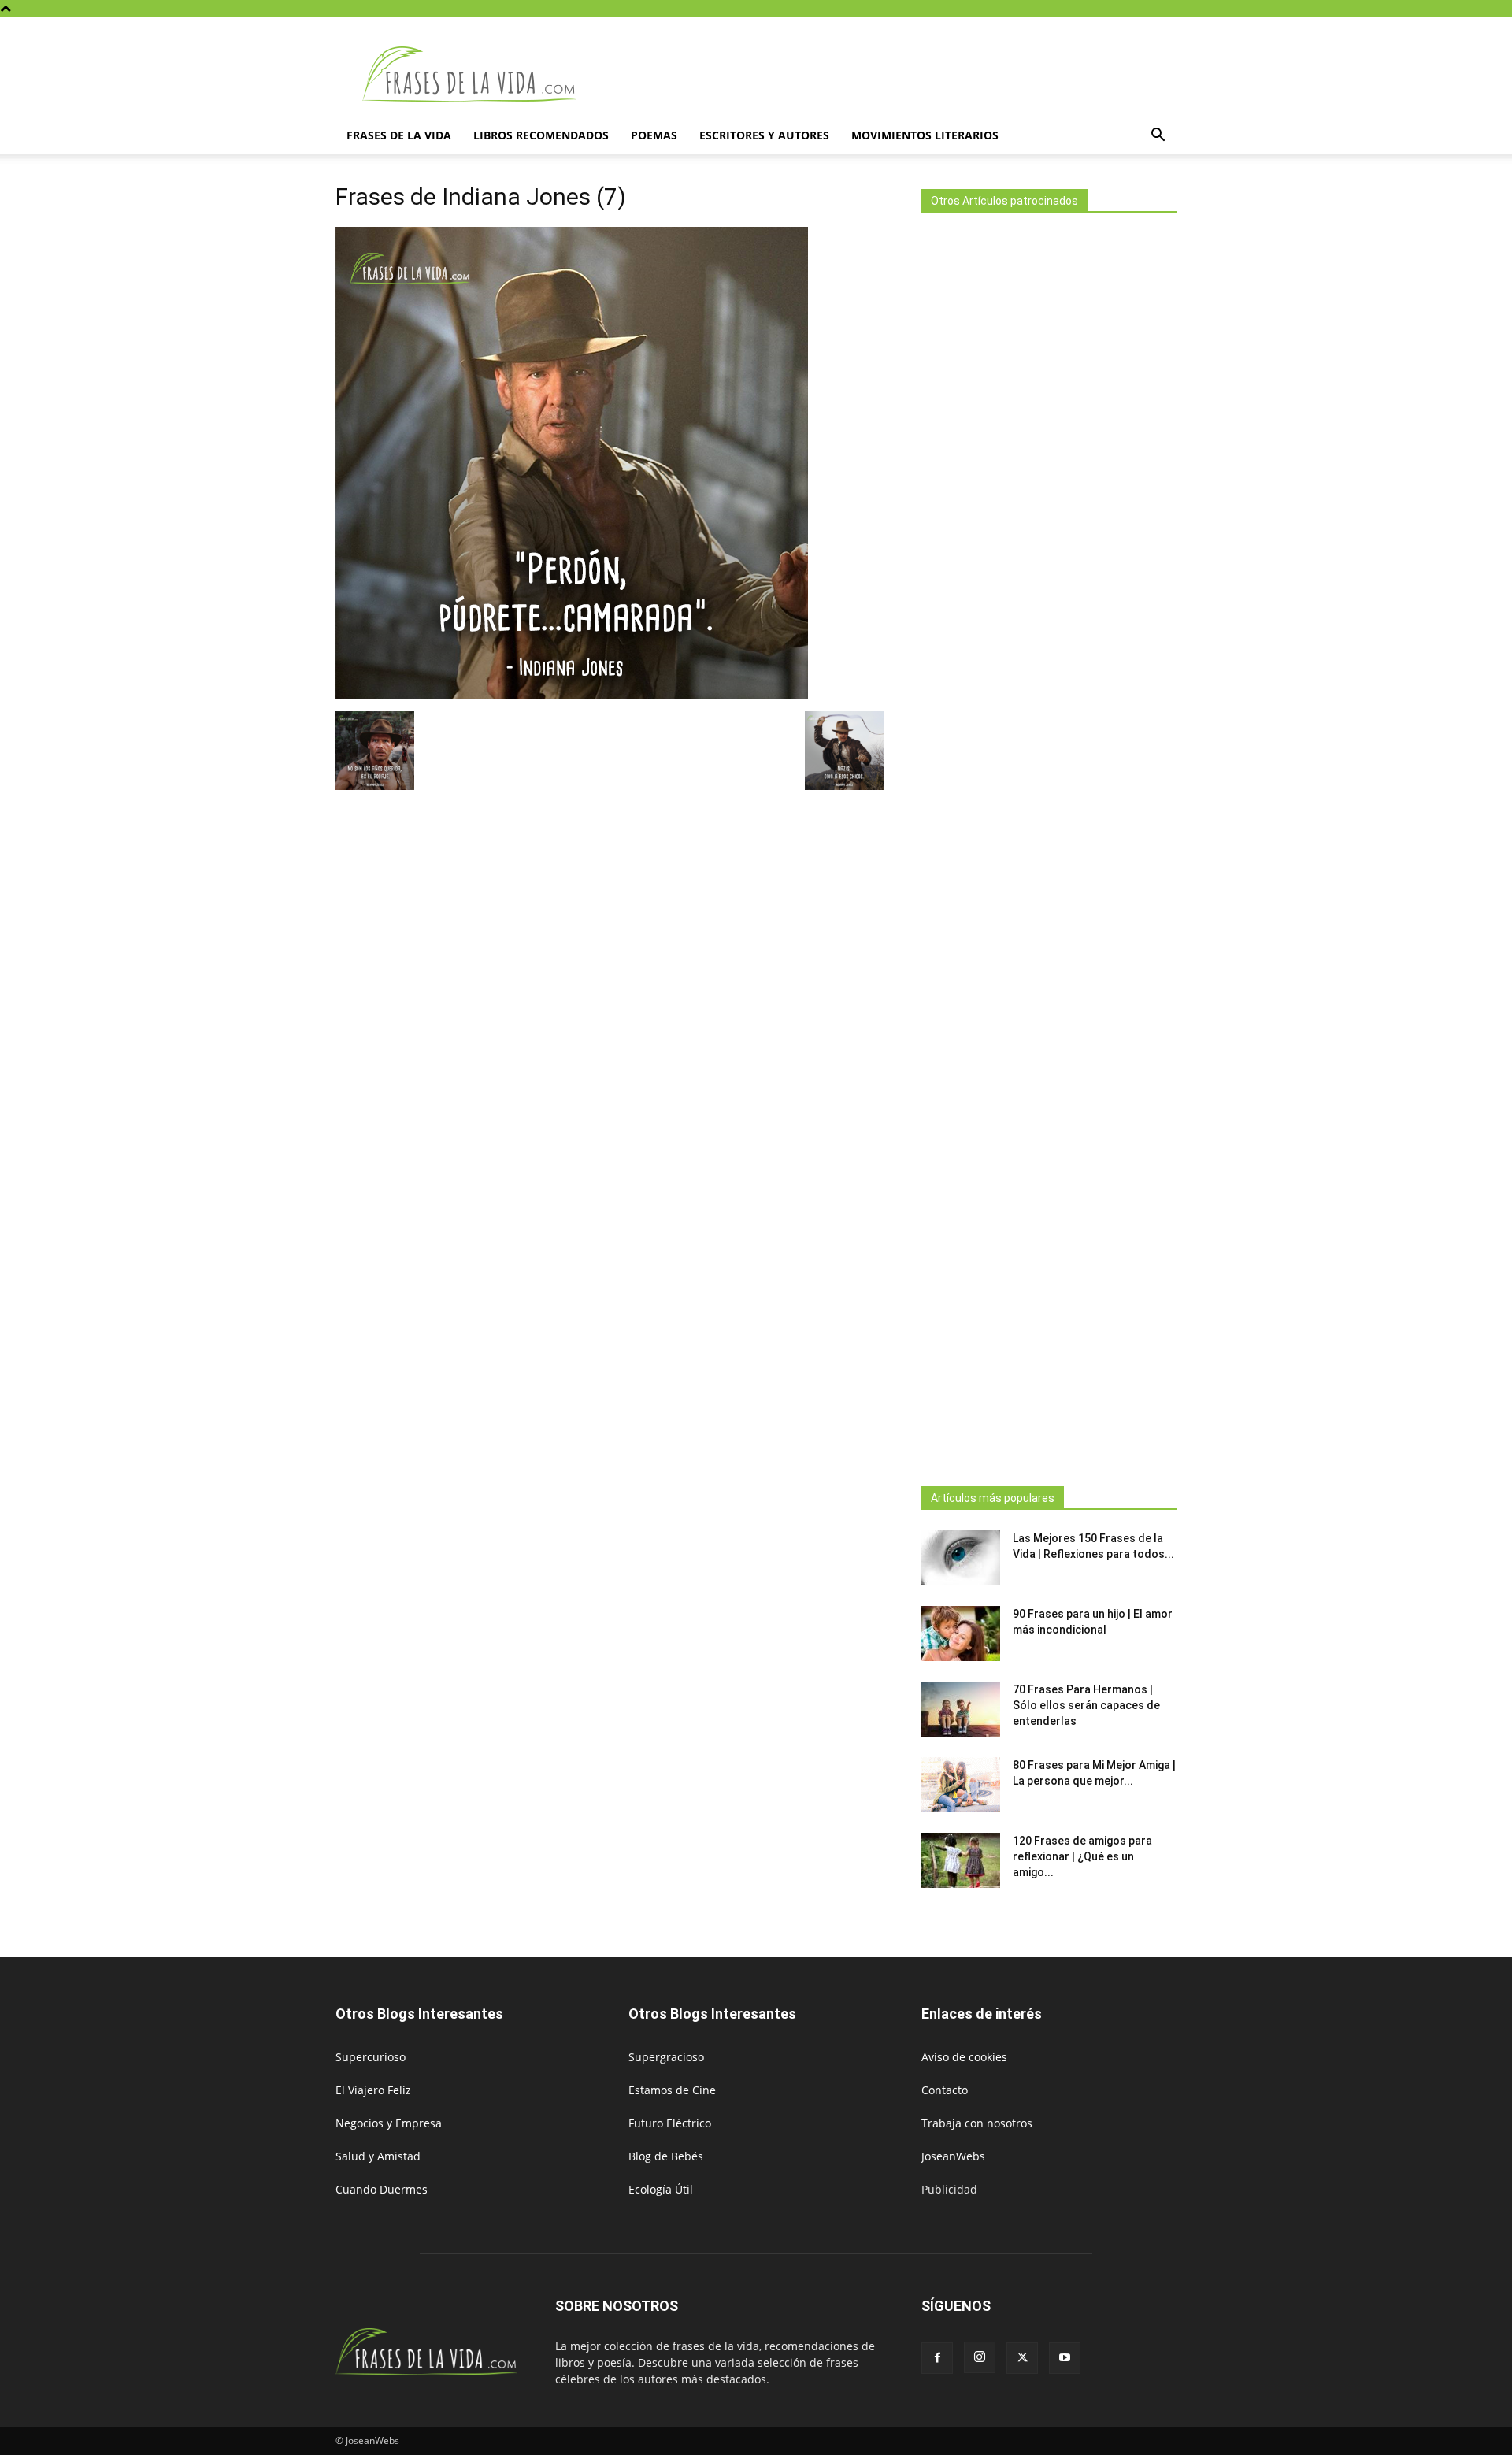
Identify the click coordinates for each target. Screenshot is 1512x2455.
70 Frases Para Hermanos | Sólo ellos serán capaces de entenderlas (1086, 1705)
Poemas (654, 135)
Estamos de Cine (672, 2090)
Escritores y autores (764, 135)
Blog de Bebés (666, 2156)
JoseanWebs (953, 2156)
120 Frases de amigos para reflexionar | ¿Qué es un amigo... (1082, 1856)
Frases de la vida (399, 135)
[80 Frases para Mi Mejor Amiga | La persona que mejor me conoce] (961, 1785)
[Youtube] (1065, 2358)
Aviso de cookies (964, 2057)
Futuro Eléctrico (670, 2123)
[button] (1158, 137)
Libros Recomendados (541, 135)
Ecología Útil (661, 2189)
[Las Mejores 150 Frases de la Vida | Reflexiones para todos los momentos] (961, 1558)
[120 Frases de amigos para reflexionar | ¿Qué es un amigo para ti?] (961, 1860)
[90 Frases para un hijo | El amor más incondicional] (961, 1634)
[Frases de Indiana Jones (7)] (572, 695)
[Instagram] (980, 2357)
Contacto (945, 2090)
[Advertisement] (1049, 845)
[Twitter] (1022, 2358)
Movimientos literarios (925, 135)
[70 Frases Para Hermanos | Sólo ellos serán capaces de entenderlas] (961, 1709)
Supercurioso (371, 2057)
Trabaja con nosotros (977, 2123)
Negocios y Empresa (389, 2123)
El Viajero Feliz (373, 2090)
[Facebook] (937, 2358)
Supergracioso (666, 2057)
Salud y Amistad (378, 2156)
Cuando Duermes (382, 2189)
